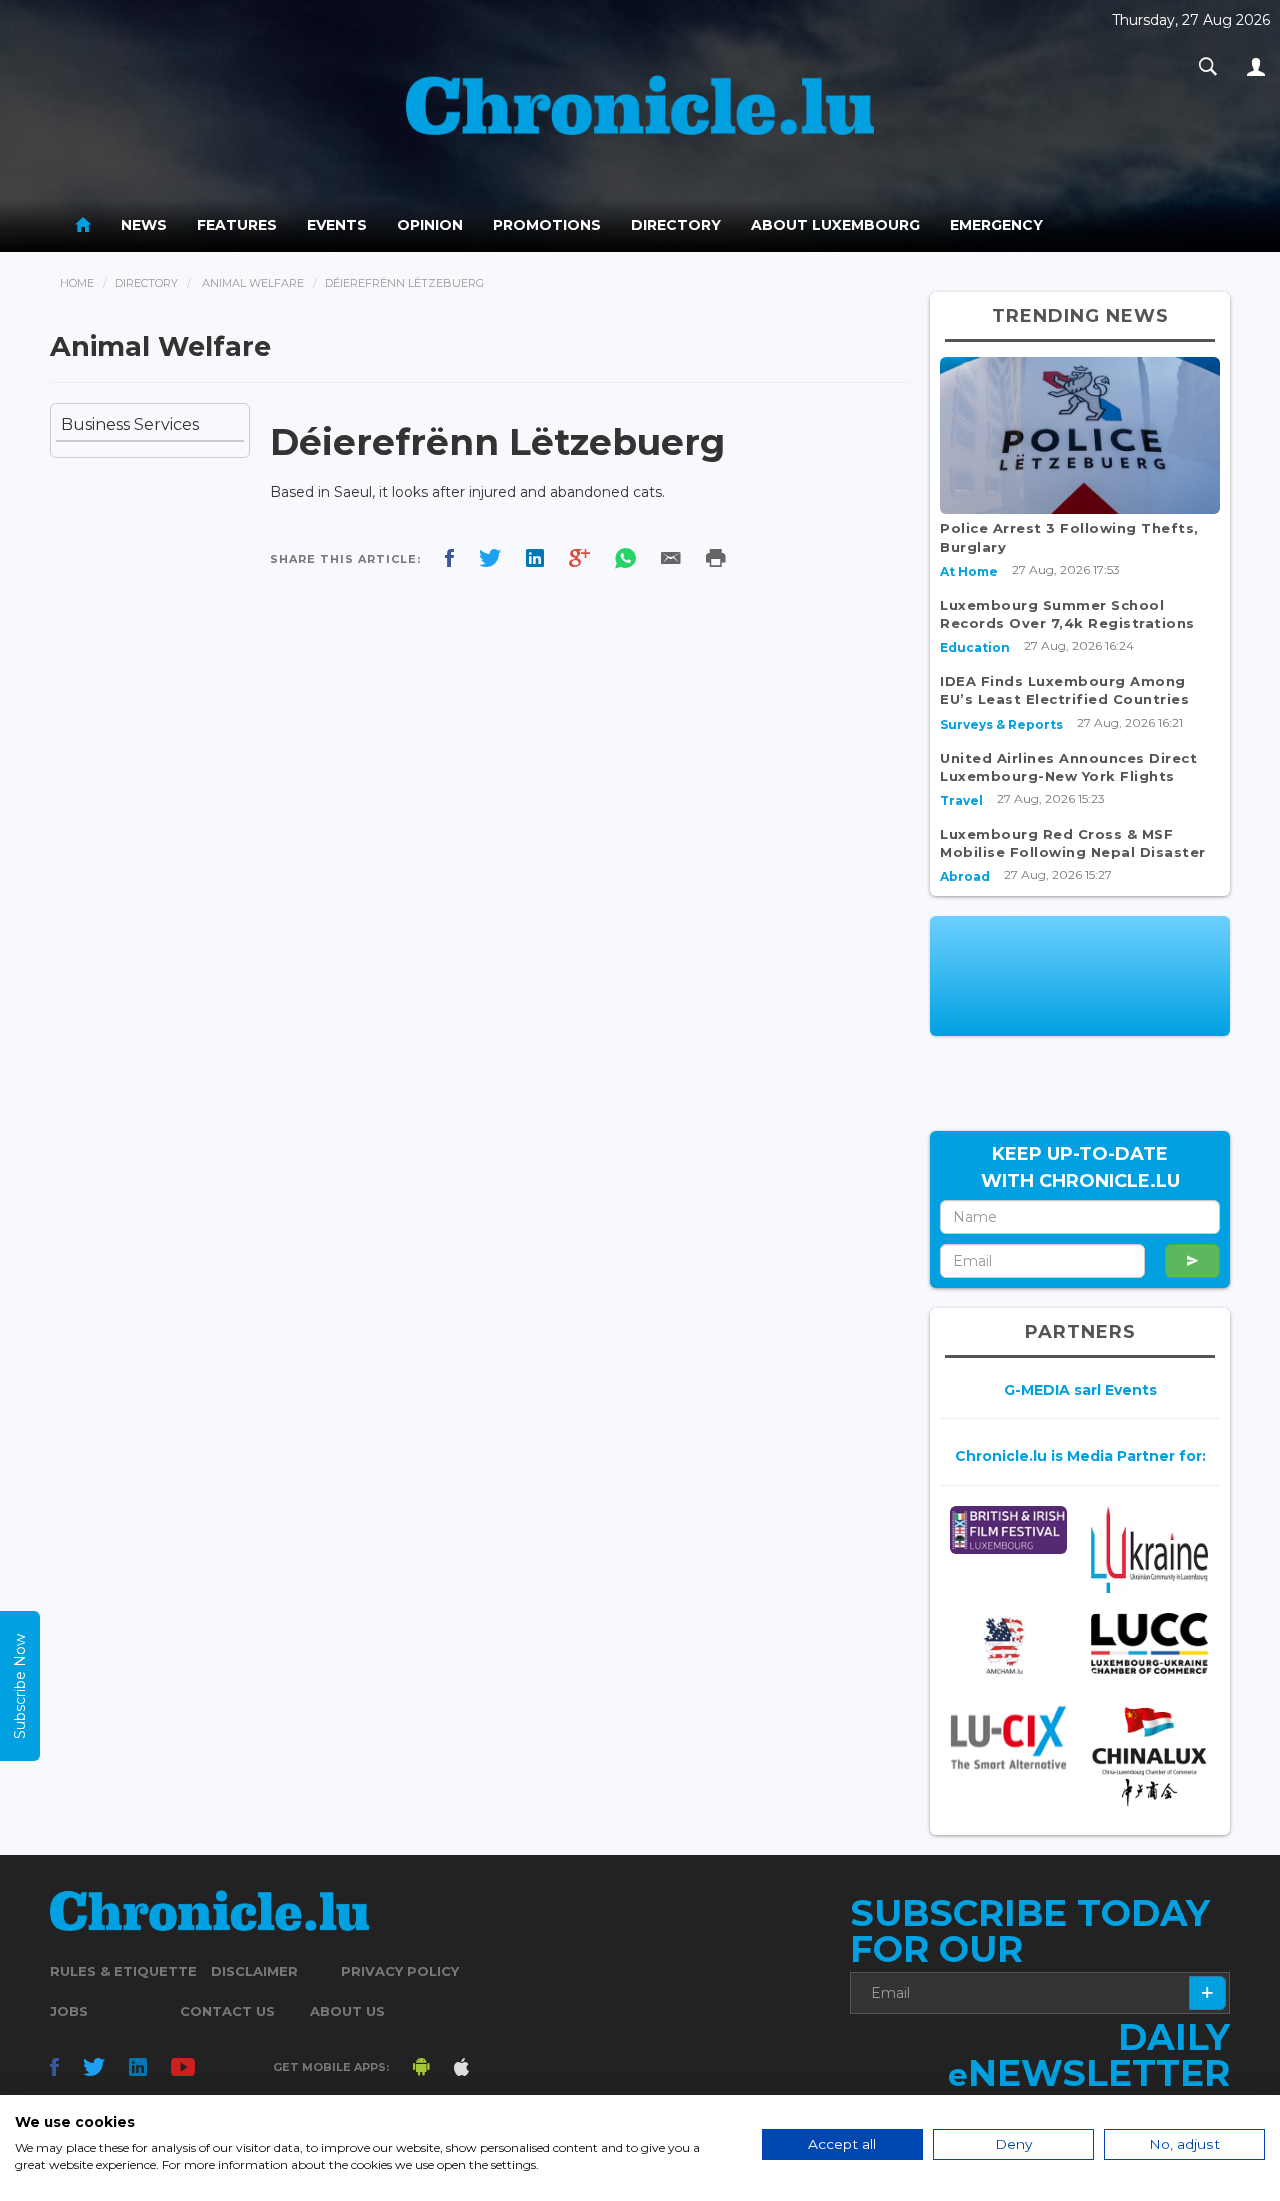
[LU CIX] (1008, 1737)
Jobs (69, 2011)
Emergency (996, 225)
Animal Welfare (253, 283)
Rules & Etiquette (123, 1971)
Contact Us (227, 2011)
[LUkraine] (1149, 1549)
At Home (969, 571)
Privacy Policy (400, 1971)
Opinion (430, 225)
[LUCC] (1149, 1644)
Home (77, 283)
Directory (676, 225)
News (144, 225)
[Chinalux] (1149, 1756)
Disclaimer (254, 1971)
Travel (961, 800)
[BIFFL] (1008, 1530)
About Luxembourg (835, 225)
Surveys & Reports (1001, 724)
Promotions (547, 225)
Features (237, 225)
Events (337, 225)
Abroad (965, 876)
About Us (347, 2011)
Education (975, 647)
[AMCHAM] (1008, 1645)
